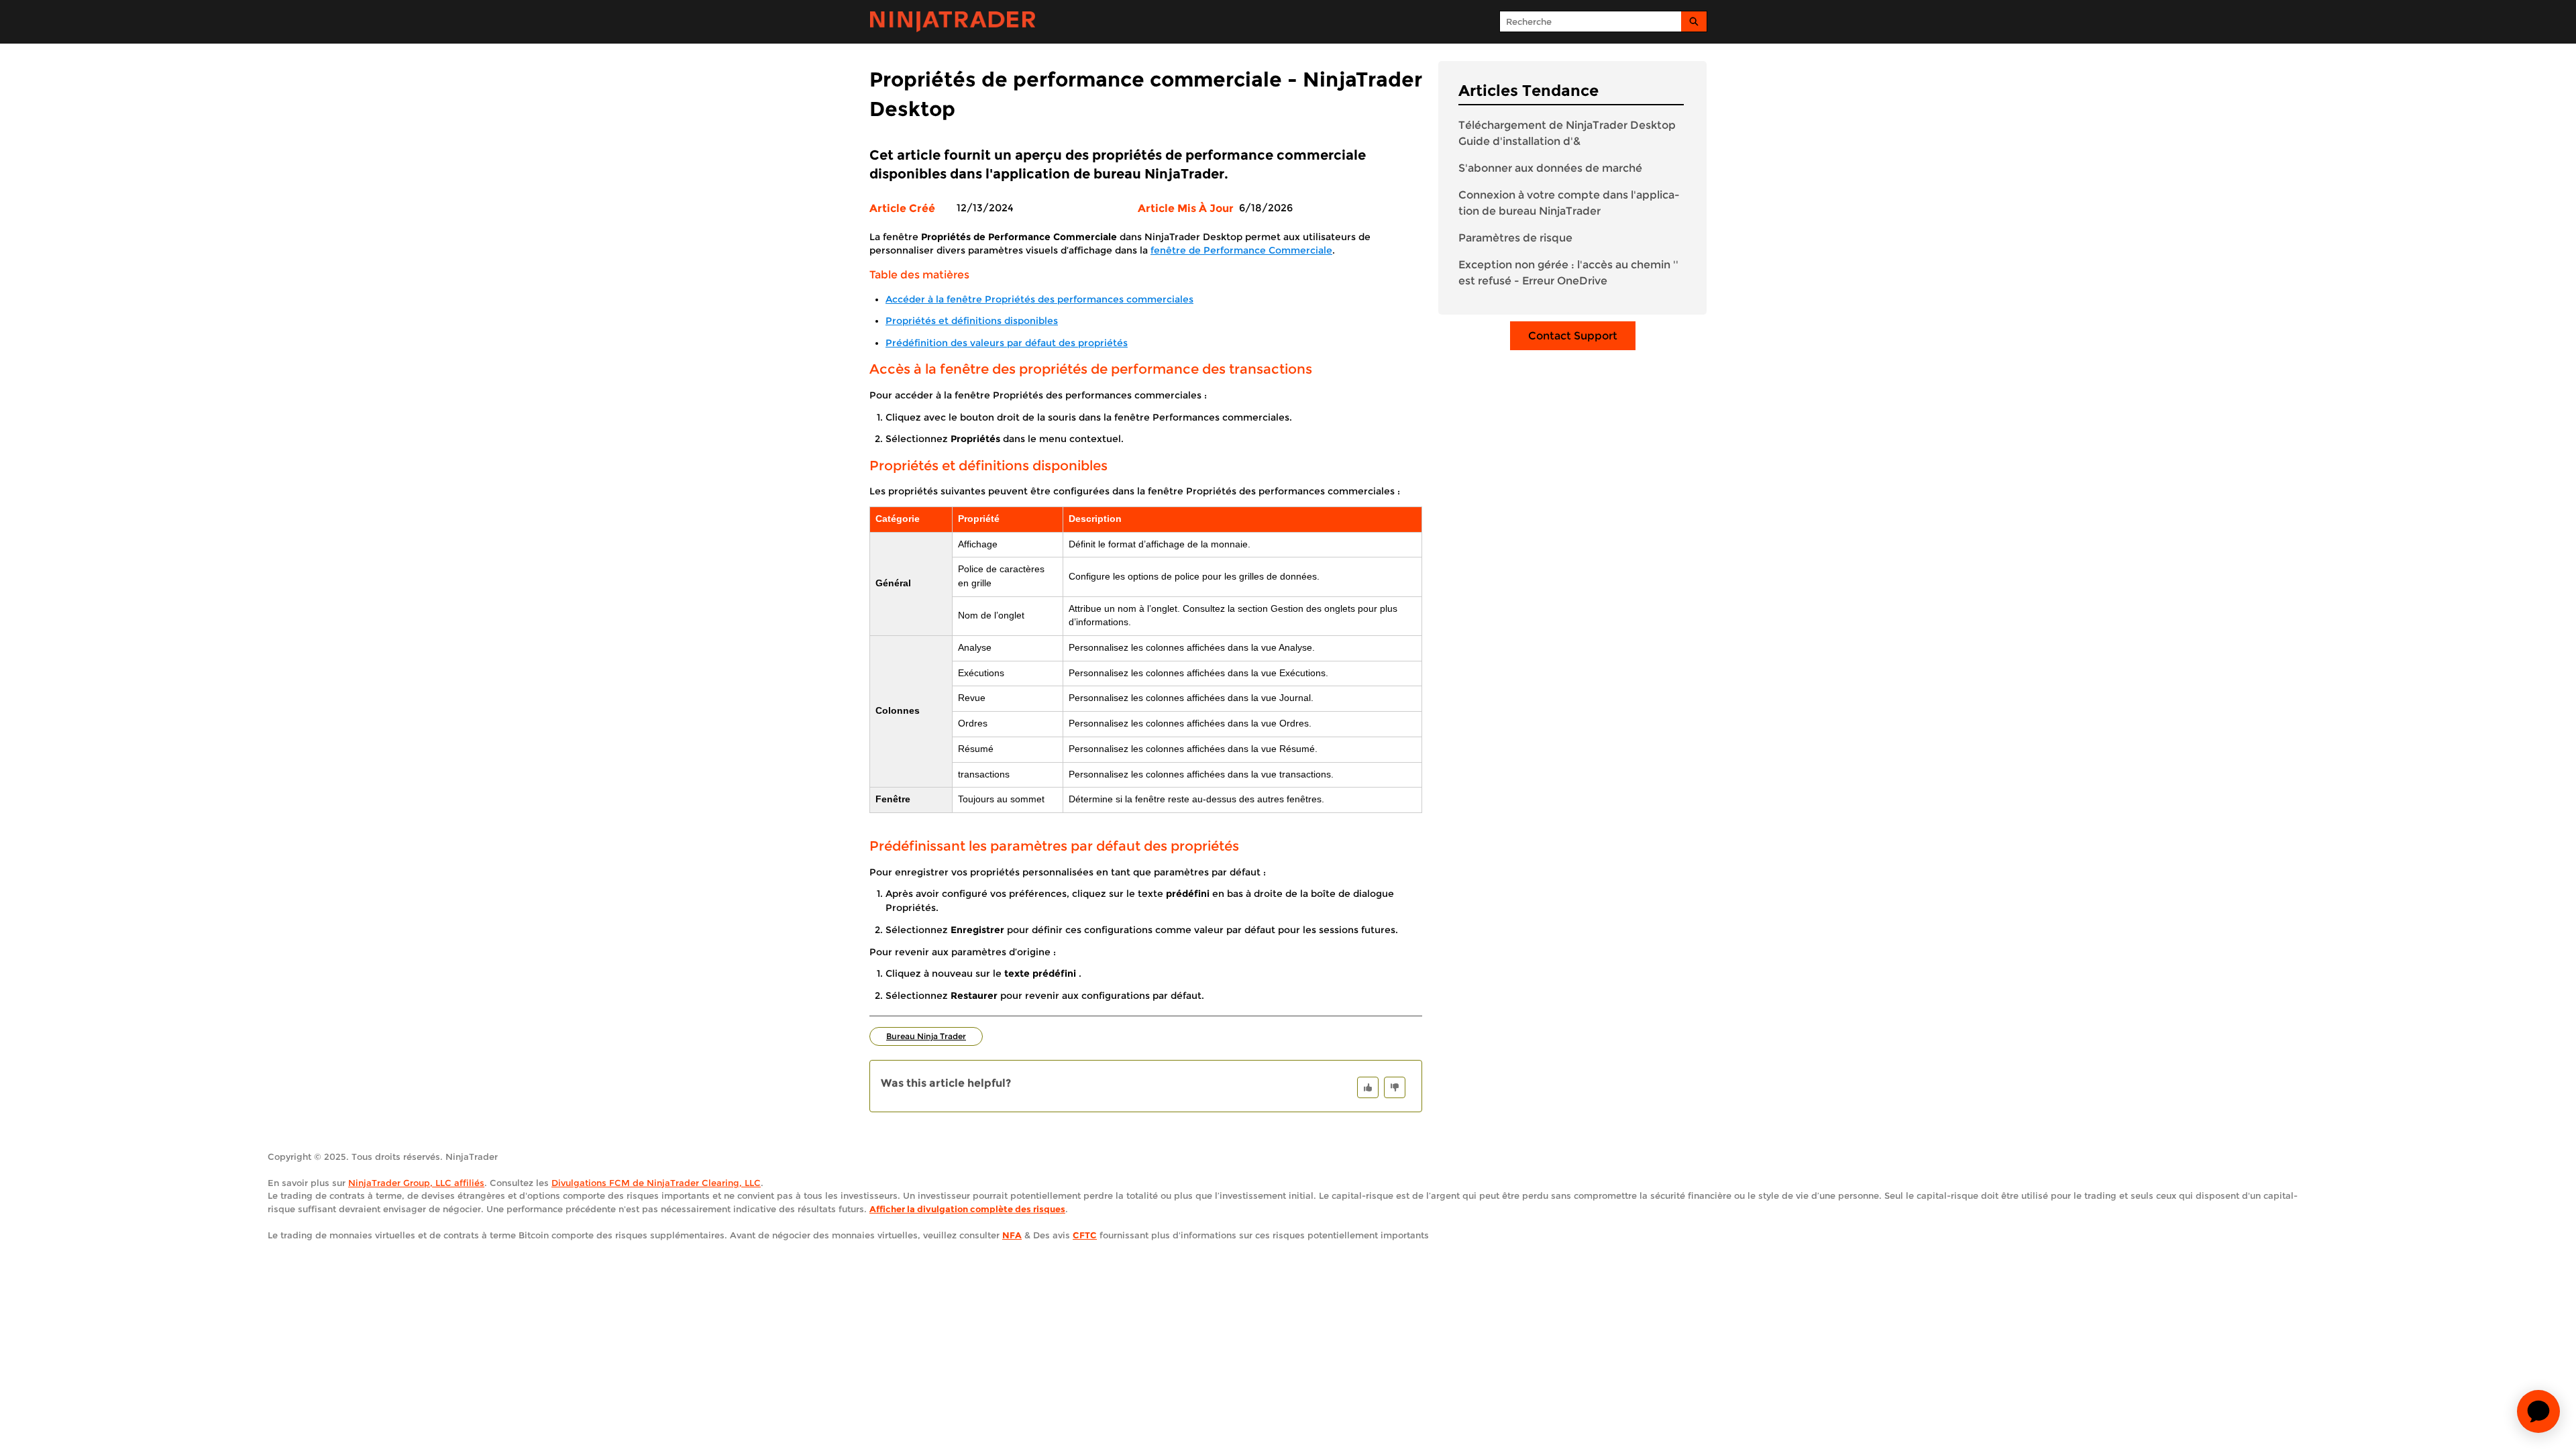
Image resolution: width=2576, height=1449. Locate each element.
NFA (1012, 1235)
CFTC (1085, 1235)
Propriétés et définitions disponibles (972, 321)
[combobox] (1591, 21)
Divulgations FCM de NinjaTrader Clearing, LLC (656, 1183)
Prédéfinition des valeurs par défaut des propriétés (1007, 343)
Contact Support (1573, 336)
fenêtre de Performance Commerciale (1241, 250)
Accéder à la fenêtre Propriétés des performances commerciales (1039, 299)
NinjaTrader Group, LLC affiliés (416, 1183)
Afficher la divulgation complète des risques (967, 1209)
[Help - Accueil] (953, 22)
